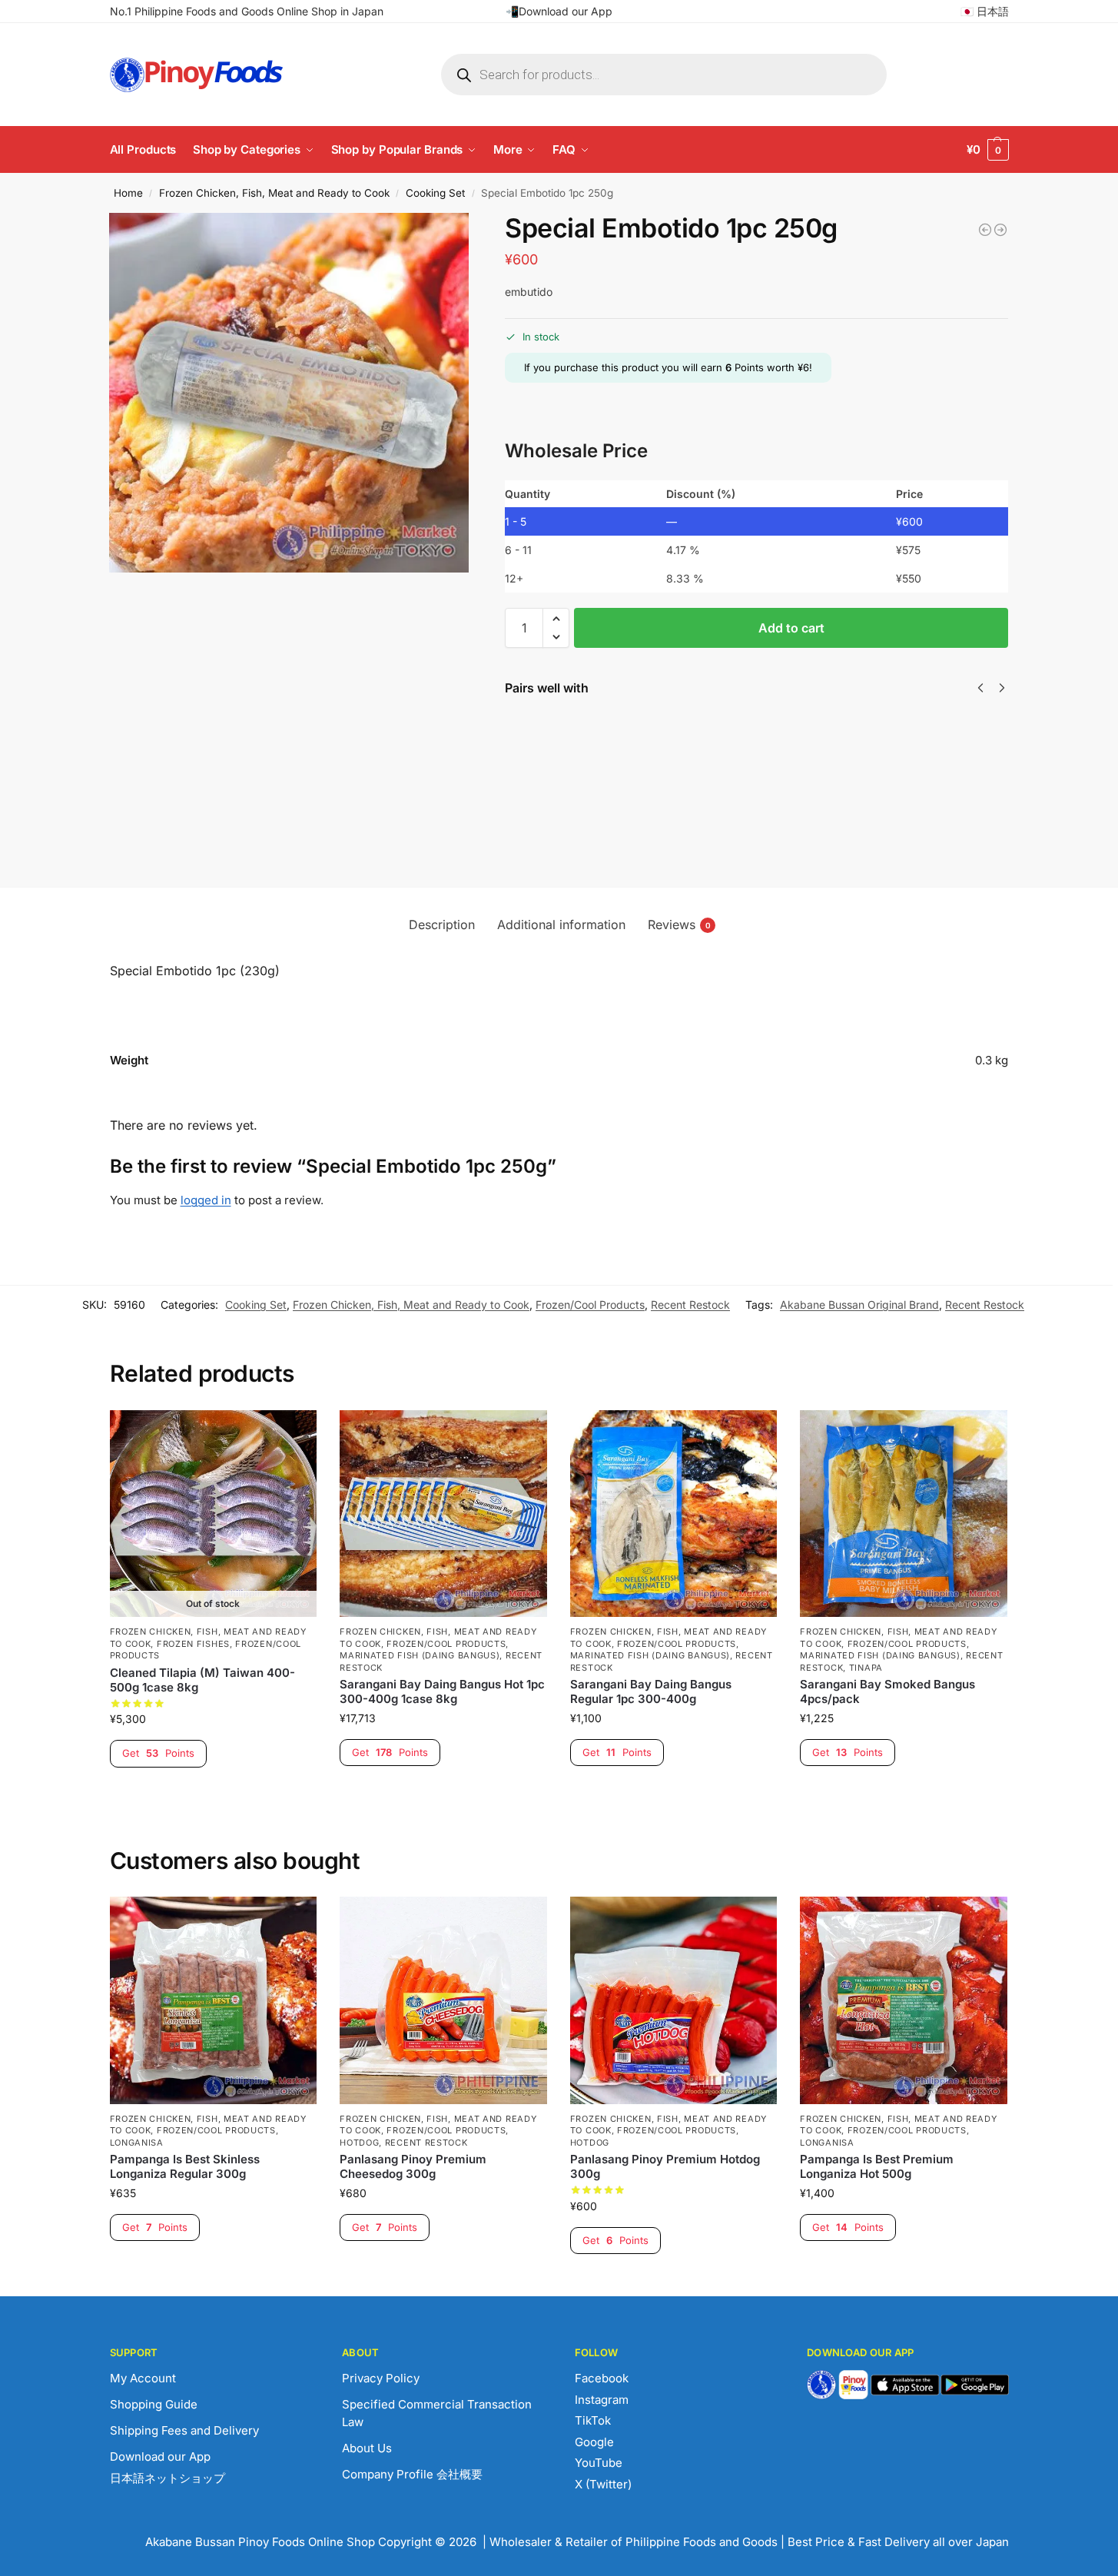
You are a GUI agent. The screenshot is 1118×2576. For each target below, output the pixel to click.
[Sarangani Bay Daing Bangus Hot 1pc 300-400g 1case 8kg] (443, 1514)
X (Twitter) (603, 2484)
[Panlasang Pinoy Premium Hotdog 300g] (674, 2000)
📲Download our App (559, 11)
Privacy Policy (381, 2378)
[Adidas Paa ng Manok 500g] (985, 230)
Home (128, 193)
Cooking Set (435, 193)
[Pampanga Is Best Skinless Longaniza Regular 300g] (214, 2000)
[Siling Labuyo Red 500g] (1000, 230)
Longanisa (137, 2143)
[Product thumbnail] (549, 762)
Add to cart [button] (443, 1793)
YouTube (599, 2463)
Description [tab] (442, 925)
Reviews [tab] (679, 925)
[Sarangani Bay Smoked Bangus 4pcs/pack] (904, 1514)
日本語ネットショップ (168, 2478)
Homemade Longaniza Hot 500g (624, 734)
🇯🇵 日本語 (985, 11)
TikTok (593, 2420)
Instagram (602, 2400)
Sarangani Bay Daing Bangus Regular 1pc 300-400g (651, 1692)
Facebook (602, 2378)
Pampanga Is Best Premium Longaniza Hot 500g (877, 2167)
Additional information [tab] (561, 925)
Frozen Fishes (193, 1644)
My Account (143, 2378)
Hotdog (359, 2143)
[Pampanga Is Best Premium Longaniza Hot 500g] (904, 2000)
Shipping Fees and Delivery (184, 2430)
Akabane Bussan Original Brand (859, 1305)
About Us (367, 2448)
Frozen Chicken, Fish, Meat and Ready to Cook (274, 193)
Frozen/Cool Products (590, 1305)
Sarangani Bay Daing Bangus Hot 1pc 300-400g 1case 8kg (442, 1692)
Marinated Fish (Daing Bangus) (420, 1655)
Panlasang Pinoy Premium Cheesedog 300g (413, 2167)
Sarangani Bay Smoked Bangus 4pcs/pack (887, 1692)
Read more (213, 1794)
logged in (206, 1200)
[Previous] (980, 688)
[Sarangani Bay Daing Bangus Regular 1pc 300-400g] (674, 1514)
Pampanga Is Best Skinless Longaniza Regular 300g (185, 2167)
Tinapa (866, 1668)
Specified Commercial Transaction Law (437, 2413)
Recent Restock (690, 1305)
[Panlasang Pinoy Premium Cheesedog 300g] (443, 2000)
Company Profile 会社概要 (412, 2474)
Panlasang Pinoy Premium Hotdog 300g (665, 2167)
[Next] (1002, 688)
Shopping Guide (154, 2404)
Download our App (160, 2456)
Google (594, 2442)
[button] (988, 150)
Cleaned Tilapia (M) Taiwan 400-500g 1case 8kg (202, 1680)
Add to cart (791, 628)
